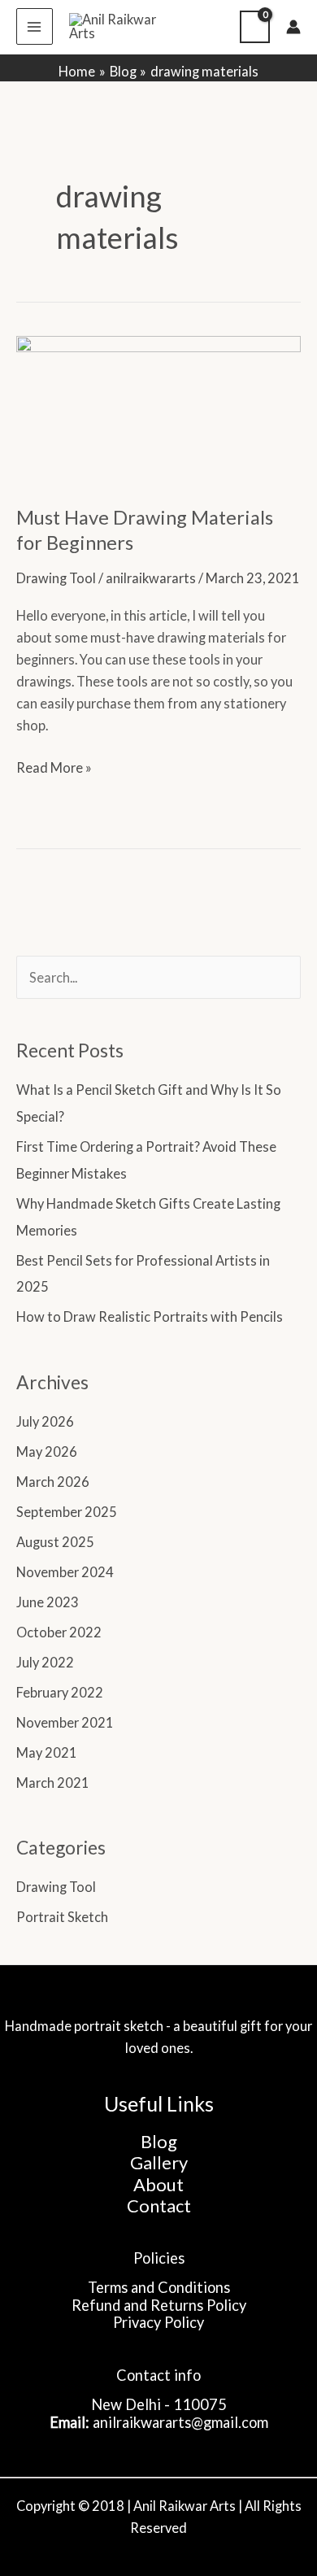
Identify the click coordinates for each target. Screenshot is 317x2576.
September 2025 (67, 1512)
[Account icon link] (293, 27)
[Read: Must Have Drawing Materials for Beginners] (158, 409)
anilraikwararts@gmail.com (180, 2422)
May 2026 (47, 1451)
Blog (159, 2141)
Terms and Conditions (159, 2287)
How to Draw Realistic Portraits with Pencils (150, 1316)
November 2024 (65, 1572)
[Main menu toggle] (35, 26)
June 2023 (48, 1602)
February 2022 (60, 1692)
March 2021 (53, 1783)
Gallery (159, 2162)
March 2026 (53, 1482)
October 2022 (59, 1632)
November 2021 (65, 1722)
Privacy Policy (158, 2322)
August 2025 (55, 1542)
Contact (159, 2206)
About (158, 2184)
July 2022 (45, 1662)
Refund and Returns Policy (159, 2305)
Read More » (54, 766)
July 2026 (45, 1421)
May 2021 (47, 1752)
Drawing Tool (56, 578)
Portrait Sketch (62, 1917)
